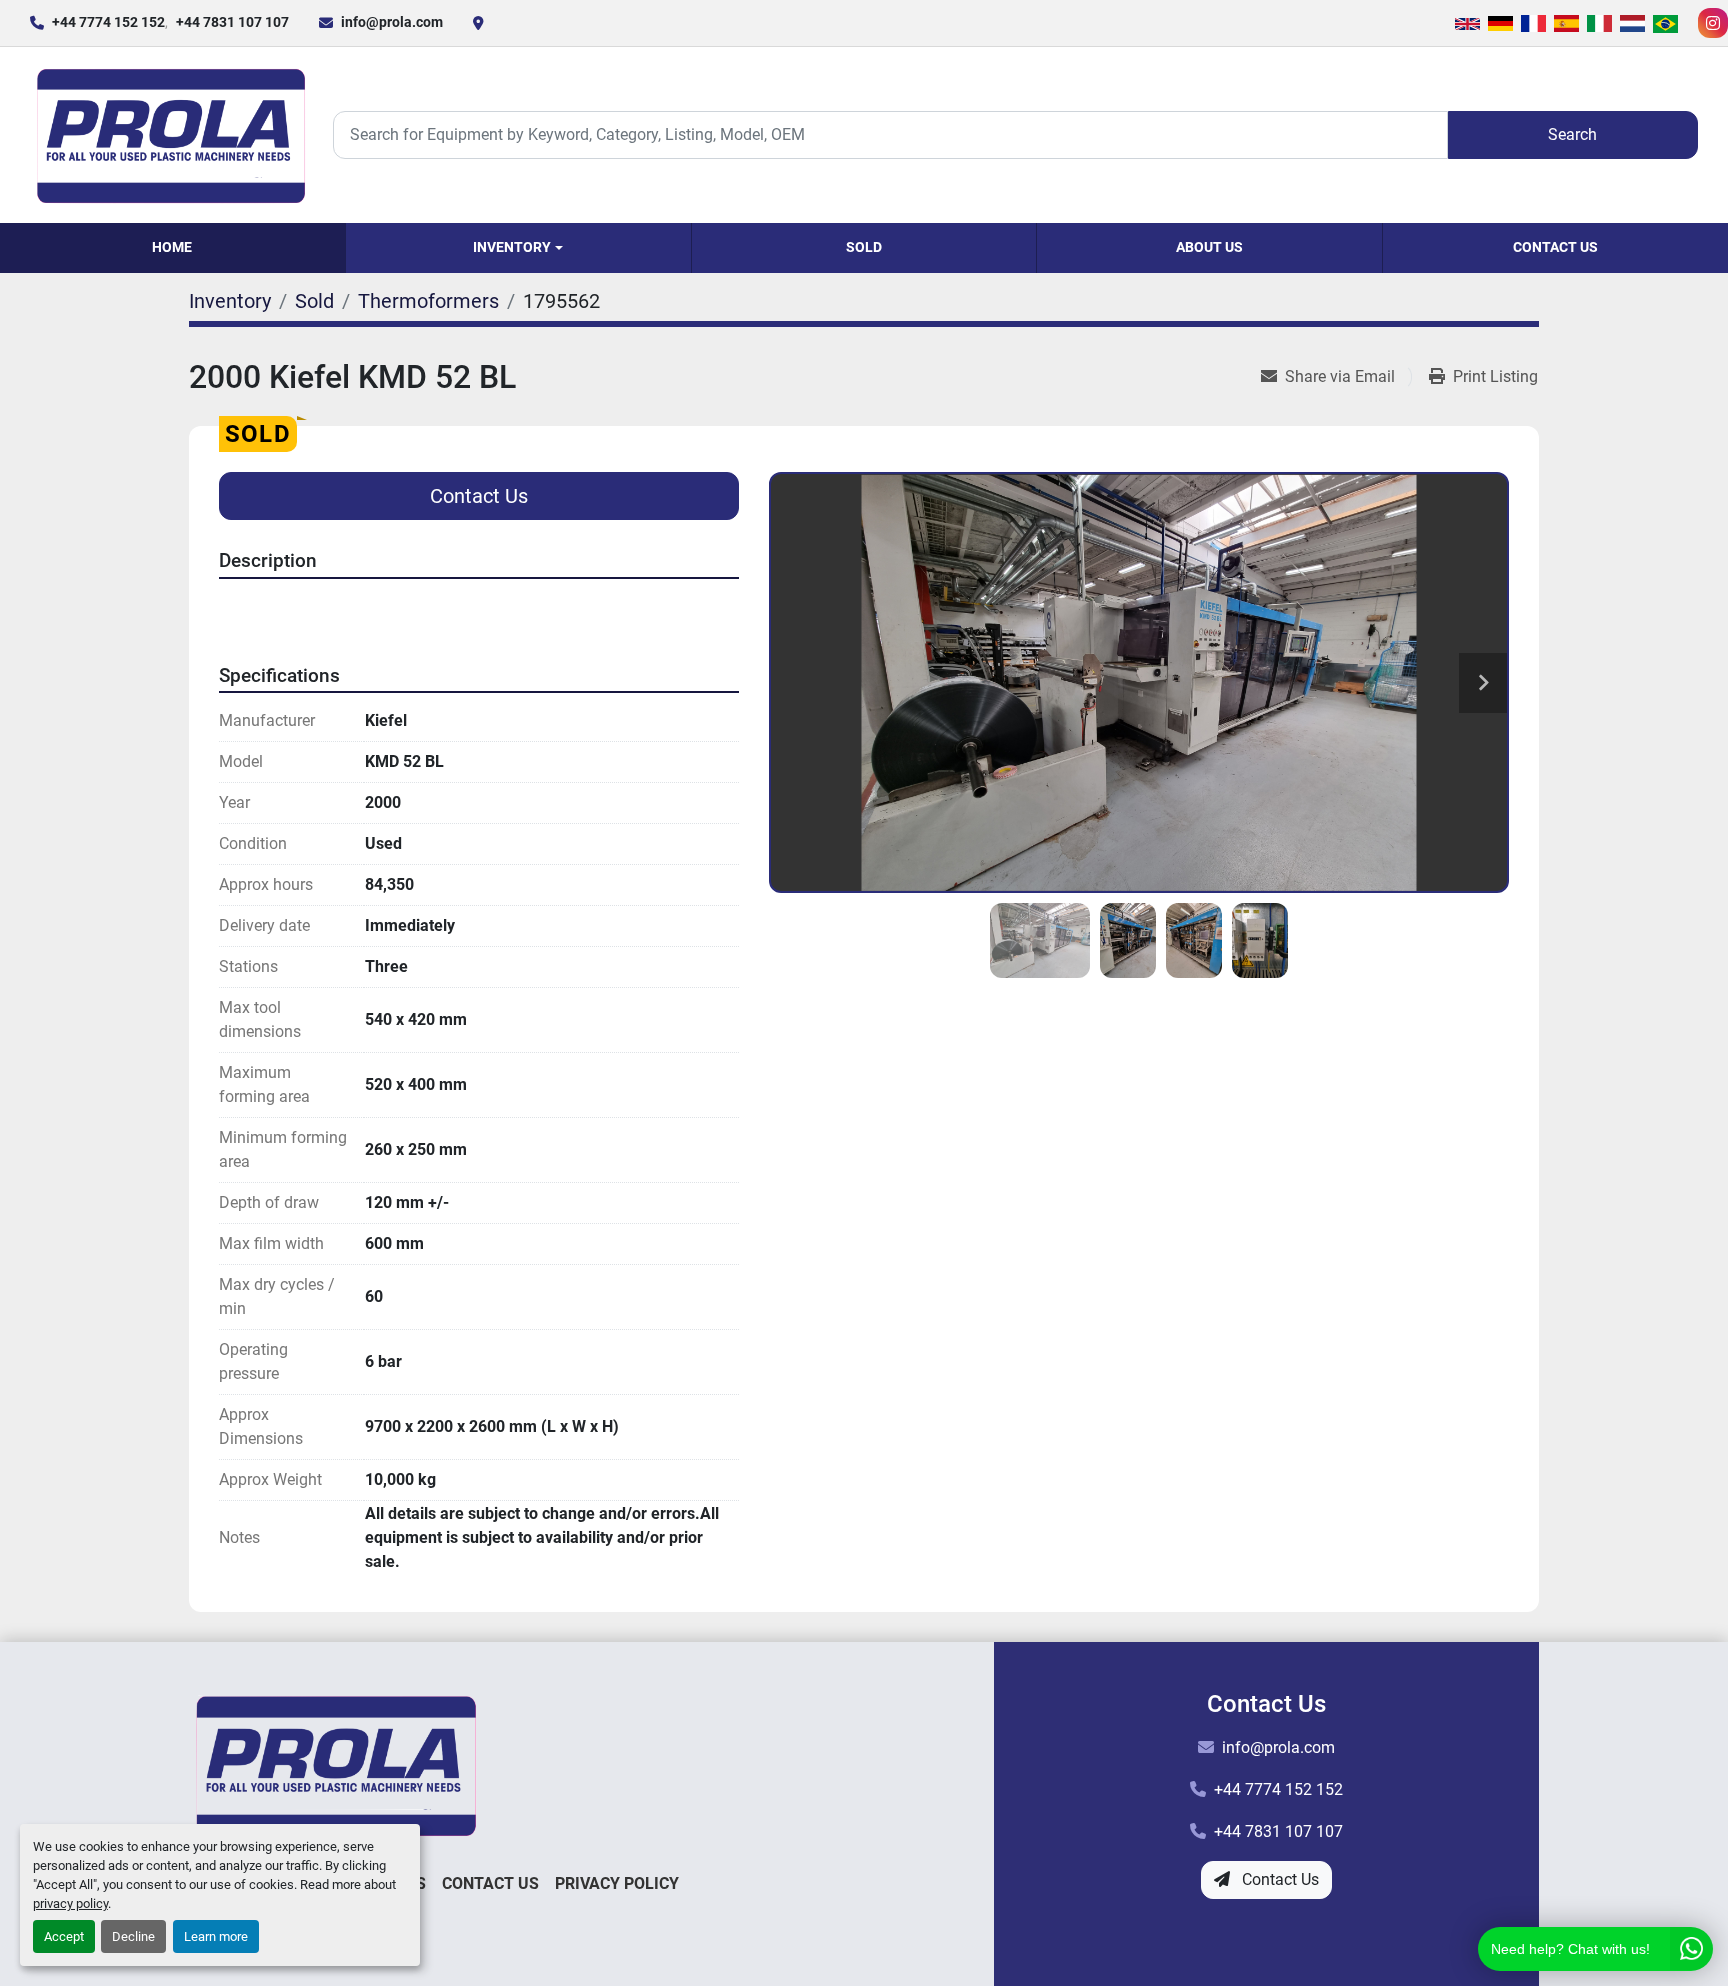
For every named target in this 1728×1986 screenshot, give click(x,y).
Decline (133, 1936)
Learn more (216, 1936)
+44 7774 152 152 (108, 22)
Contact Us (1555, 247)
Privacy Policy (617, 1883)
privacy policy (70, 1903)
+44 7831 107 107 (232, 22)
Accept (64, 1936)
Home (172, 247)
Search (1572, 134)
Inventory (512, 247)
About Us (1209, 247)
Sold (864, 247)
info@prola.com (392, 22)
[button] (518, 248)
